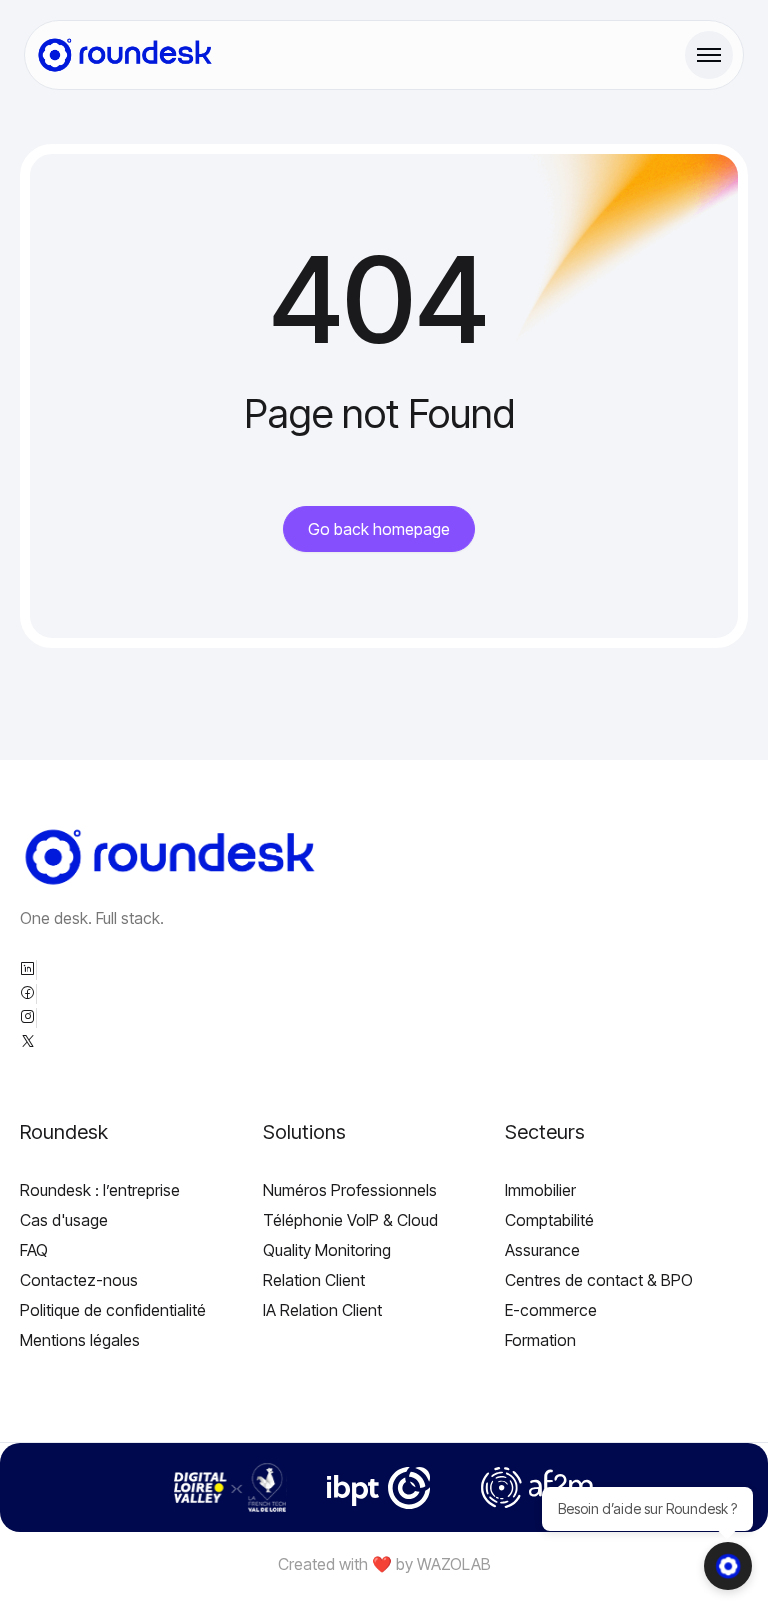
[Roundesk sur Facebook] (28, 994)
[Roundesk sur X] (28, 1042)
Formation (540, 1340)
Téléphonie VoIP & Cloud (350, 1220)
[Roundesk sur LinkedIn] (28, 970)
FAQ (34, 1250)
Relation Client (314, 1280)
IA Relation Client (322, 1310)
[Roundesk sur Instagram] (28, 1018)
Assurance (542, 1250)
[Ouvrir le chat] (728, 1566)
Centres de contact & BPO (599, 1280)
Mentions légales (80, 1340)
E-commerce (551, 1310)
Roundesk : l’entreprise (100, 1190)
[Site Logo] (125, 55)
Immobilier (540, 1190)
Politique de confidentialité (113, 1310)
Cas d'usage (64, 1220)
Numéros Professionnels (350, 1190)
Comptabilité (549, 1220)
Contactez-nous (79, 1280)
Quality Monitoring (327, 1250)
